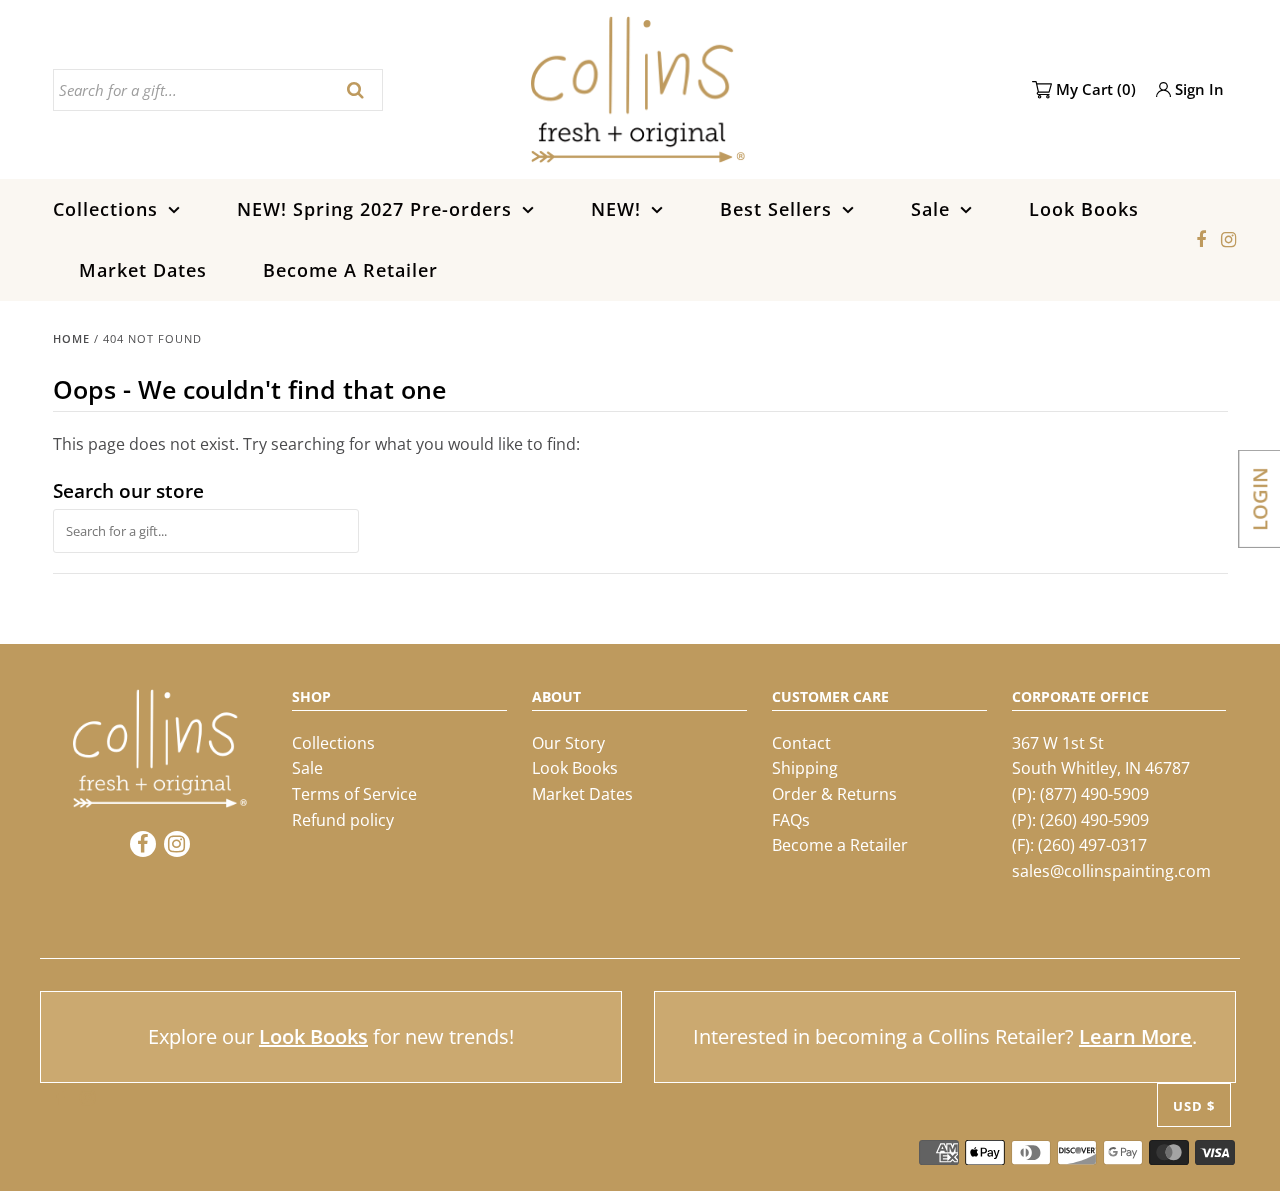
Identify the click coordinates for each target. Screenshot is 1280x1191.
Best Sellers (776, 209)
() (1096, 89)
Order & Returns (834, 794)
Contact (801, 743)
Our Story (568, 743)
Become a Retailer (840, 845)
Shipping (805, 768)
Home (71, 338)
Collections (105, 209)
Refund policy (343, 820)
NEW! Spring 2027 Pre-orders (374, 209)
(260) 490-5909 (1094, 820)
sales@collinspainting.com (1111, 871)
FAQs (791, 820)
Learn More (1135, 1036)
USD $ (1194, 1106)
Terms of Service (354, 794)
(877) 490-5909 (1094, 794)
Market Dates (143, 270)
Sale (930, 209)
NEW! (616, 209)
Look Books (1084, 209)
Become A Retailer (350, 270)
